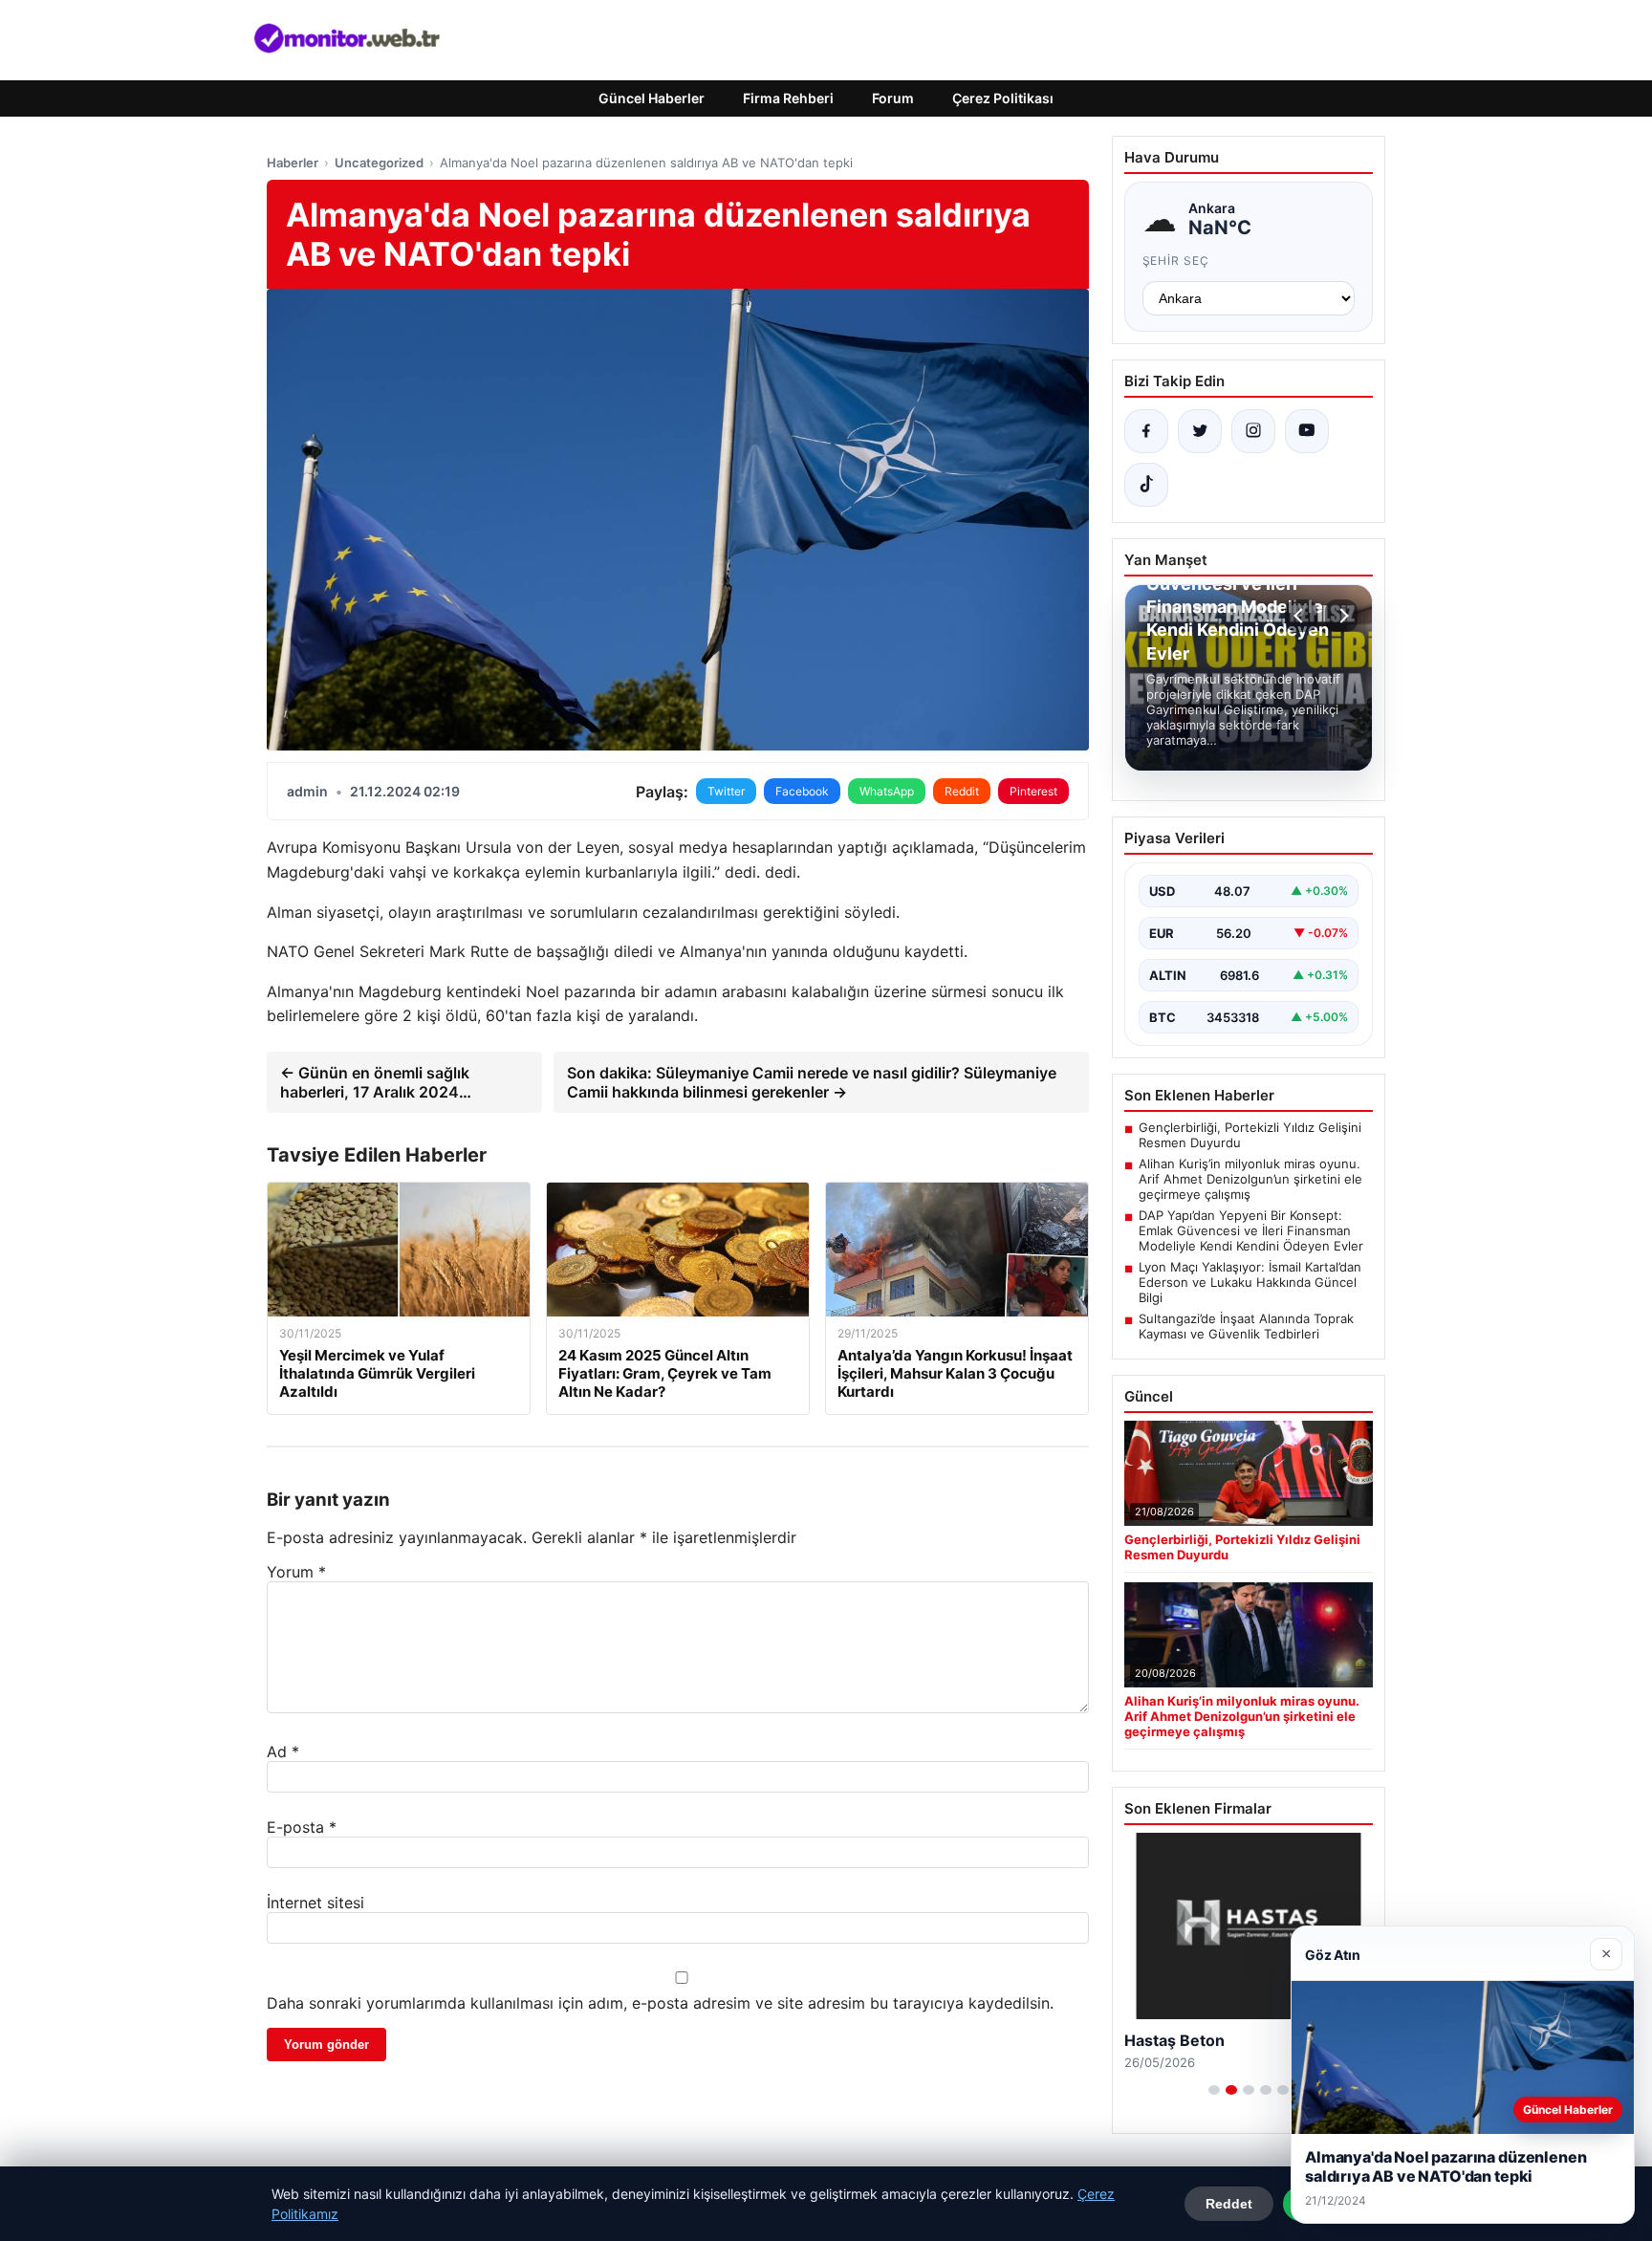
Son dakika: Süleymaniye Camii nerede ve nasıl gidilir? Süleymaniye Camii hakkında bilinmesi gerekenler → (812, 1082)
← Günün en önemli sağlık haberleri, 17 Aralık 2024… (376, 1082)
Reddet (1229, 2204)
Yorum (296, 1572)
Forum (893, 98)
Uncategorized (379, 163)
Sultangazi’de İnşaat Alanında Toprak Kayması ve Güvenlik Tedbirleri (1246, 1326)
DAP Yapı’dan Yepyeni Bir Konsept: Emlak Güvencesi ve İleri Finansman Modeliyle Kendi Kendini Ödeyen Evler (1251, 1230)
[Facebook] (1146, 431)
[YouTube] (1307, 431)
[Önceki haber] (1301, 616)
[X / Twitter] (1200, 431)
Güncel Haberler (652, 98)
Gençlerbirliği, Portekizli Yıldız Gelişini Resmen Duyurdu (1250, 1135)
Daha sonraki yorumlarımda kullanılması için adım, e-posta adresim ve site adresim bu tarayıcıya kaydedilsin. (660, 2003)
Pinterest (1033, 791)
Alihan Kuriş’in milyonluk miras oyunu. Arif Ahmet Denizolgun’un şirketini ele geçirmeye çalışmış (1250, 1179)
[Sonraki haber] (1341, 616)
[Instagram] (1253, 431)
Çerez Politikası (1003, 98)
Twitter (726, 791)
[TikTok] (1146, 485)
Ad (283, 1751)
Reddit (962, 791)
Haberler (293, 163)
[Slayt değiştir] (1214, 2090)
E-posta (302, 1827)
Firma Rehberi (788, 98)
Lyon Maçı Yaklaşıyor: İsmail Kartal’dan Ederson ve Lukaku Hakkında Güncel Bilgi (1250, 1282)
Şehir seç (1176, 261)
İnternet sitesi (315, 1903)
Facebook (802, 791)
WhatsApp (887, 791)
